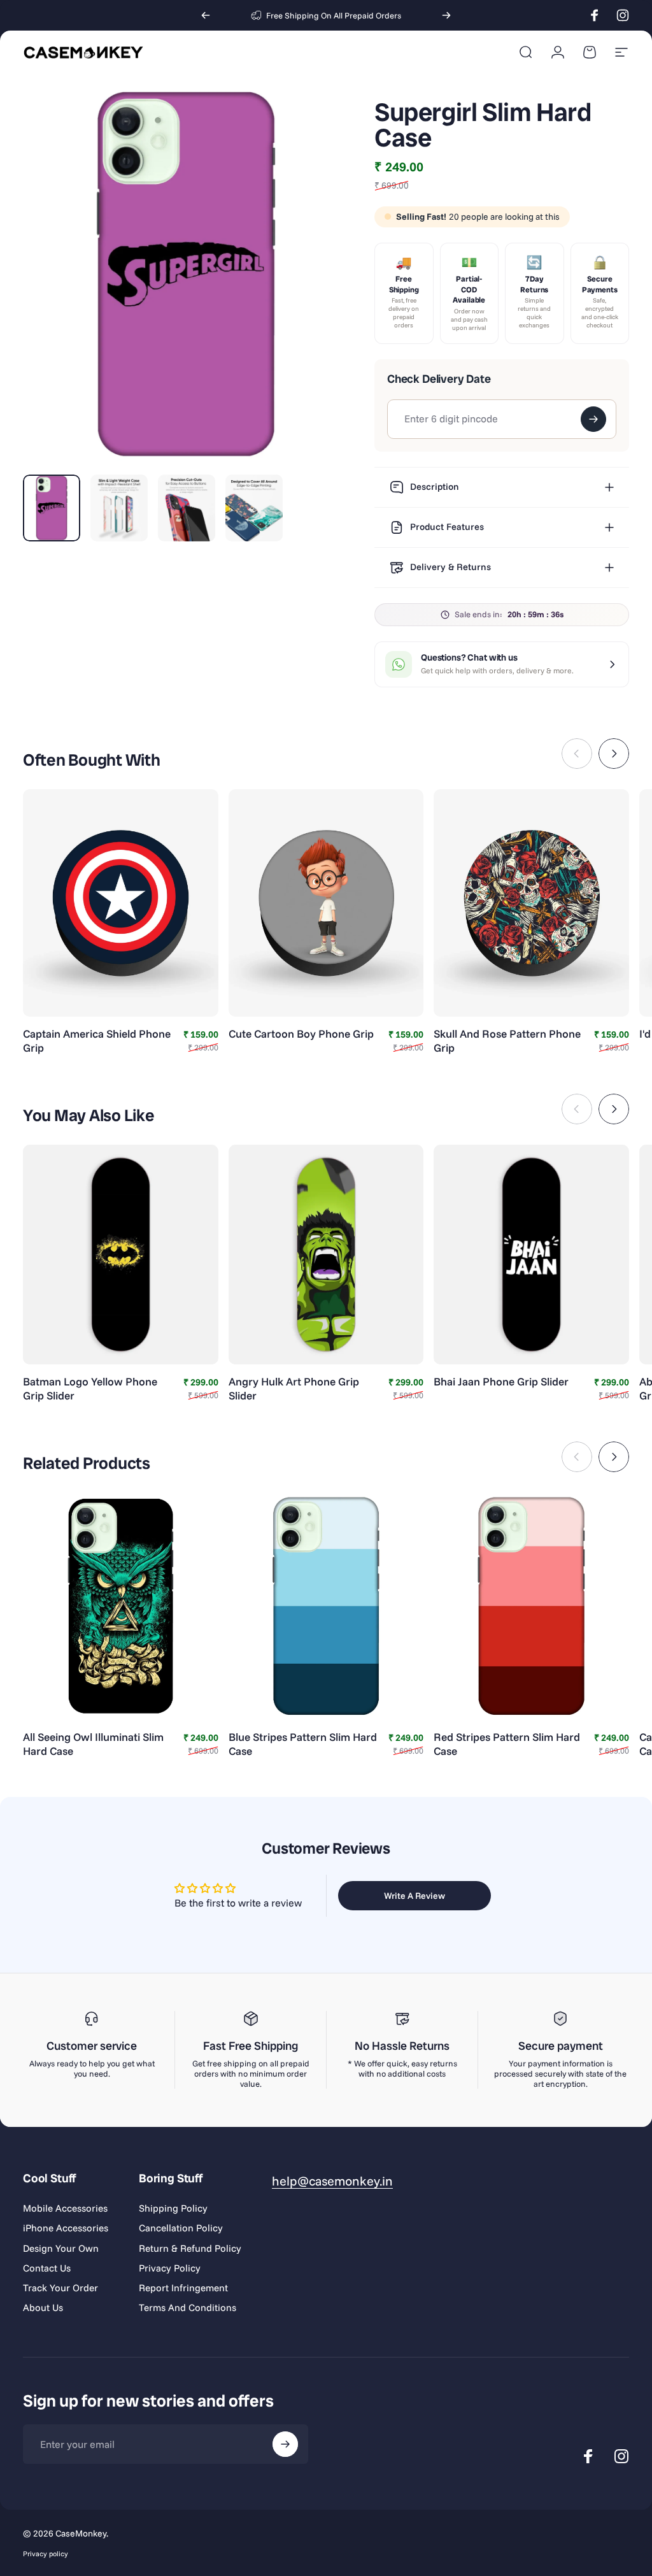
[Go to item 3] (187, 508)
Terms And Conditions (188, 2308)
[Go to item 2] (119, 508)
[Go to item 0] (52, 508)
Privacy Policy (170, 2268)
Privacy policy (46, 2554)
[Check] (593, 419)
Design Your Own (61, 2248)
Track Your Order (60, 2288)
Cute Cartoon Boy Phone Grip (301, 1034)
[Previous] (206, 15)
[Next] (446, 15)
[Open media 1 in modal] (186, 274)
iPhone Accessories (66, 2228)
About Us (43, 2308)
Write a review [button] (415, 1896)
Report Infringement (183, 2288)
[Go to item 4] (254, 508)
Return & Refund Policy (190, 2248)
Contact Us (47, 2268)
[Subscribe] (285, 2444)
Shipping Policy (173, 2208)
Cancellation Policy (181, 2228)
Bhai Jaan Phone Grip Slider (501, 1381)
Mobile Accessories (65, 2208)
